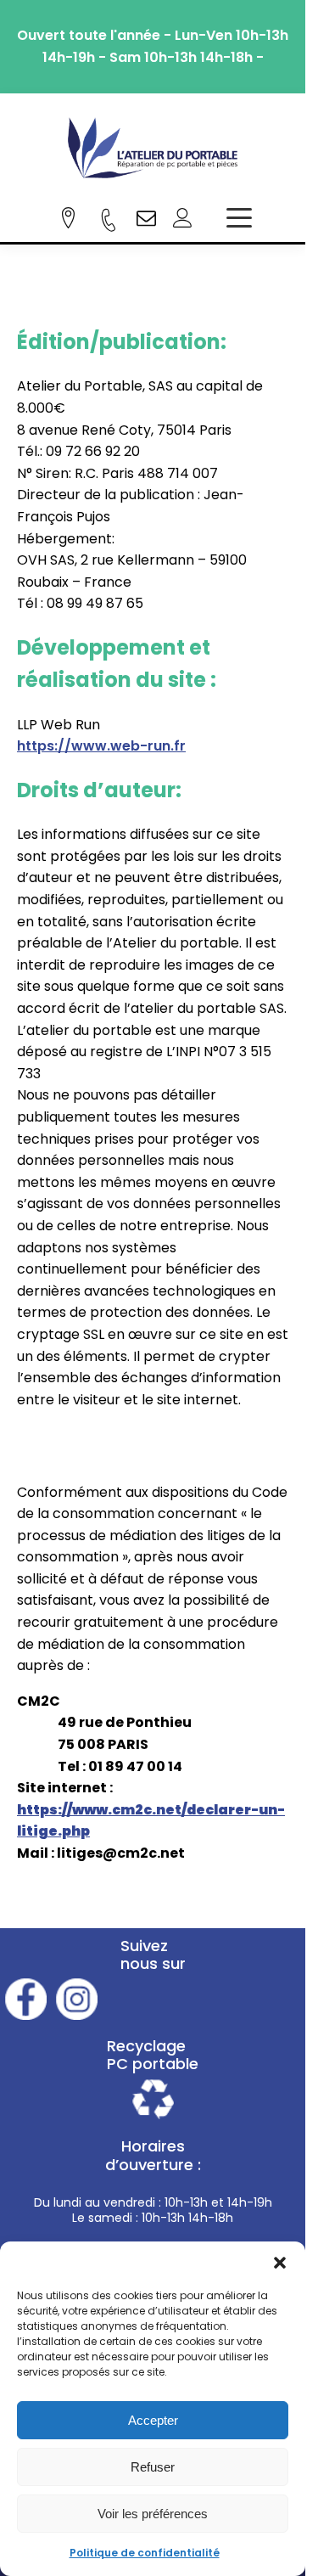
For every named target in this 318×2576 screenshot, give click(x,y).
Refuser (153, 2467)
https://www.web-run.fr (101, 746)
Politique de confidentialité (145, 2553)
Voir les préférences (153, 2514)
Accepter (153, 2420)
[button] (280, 2263)
